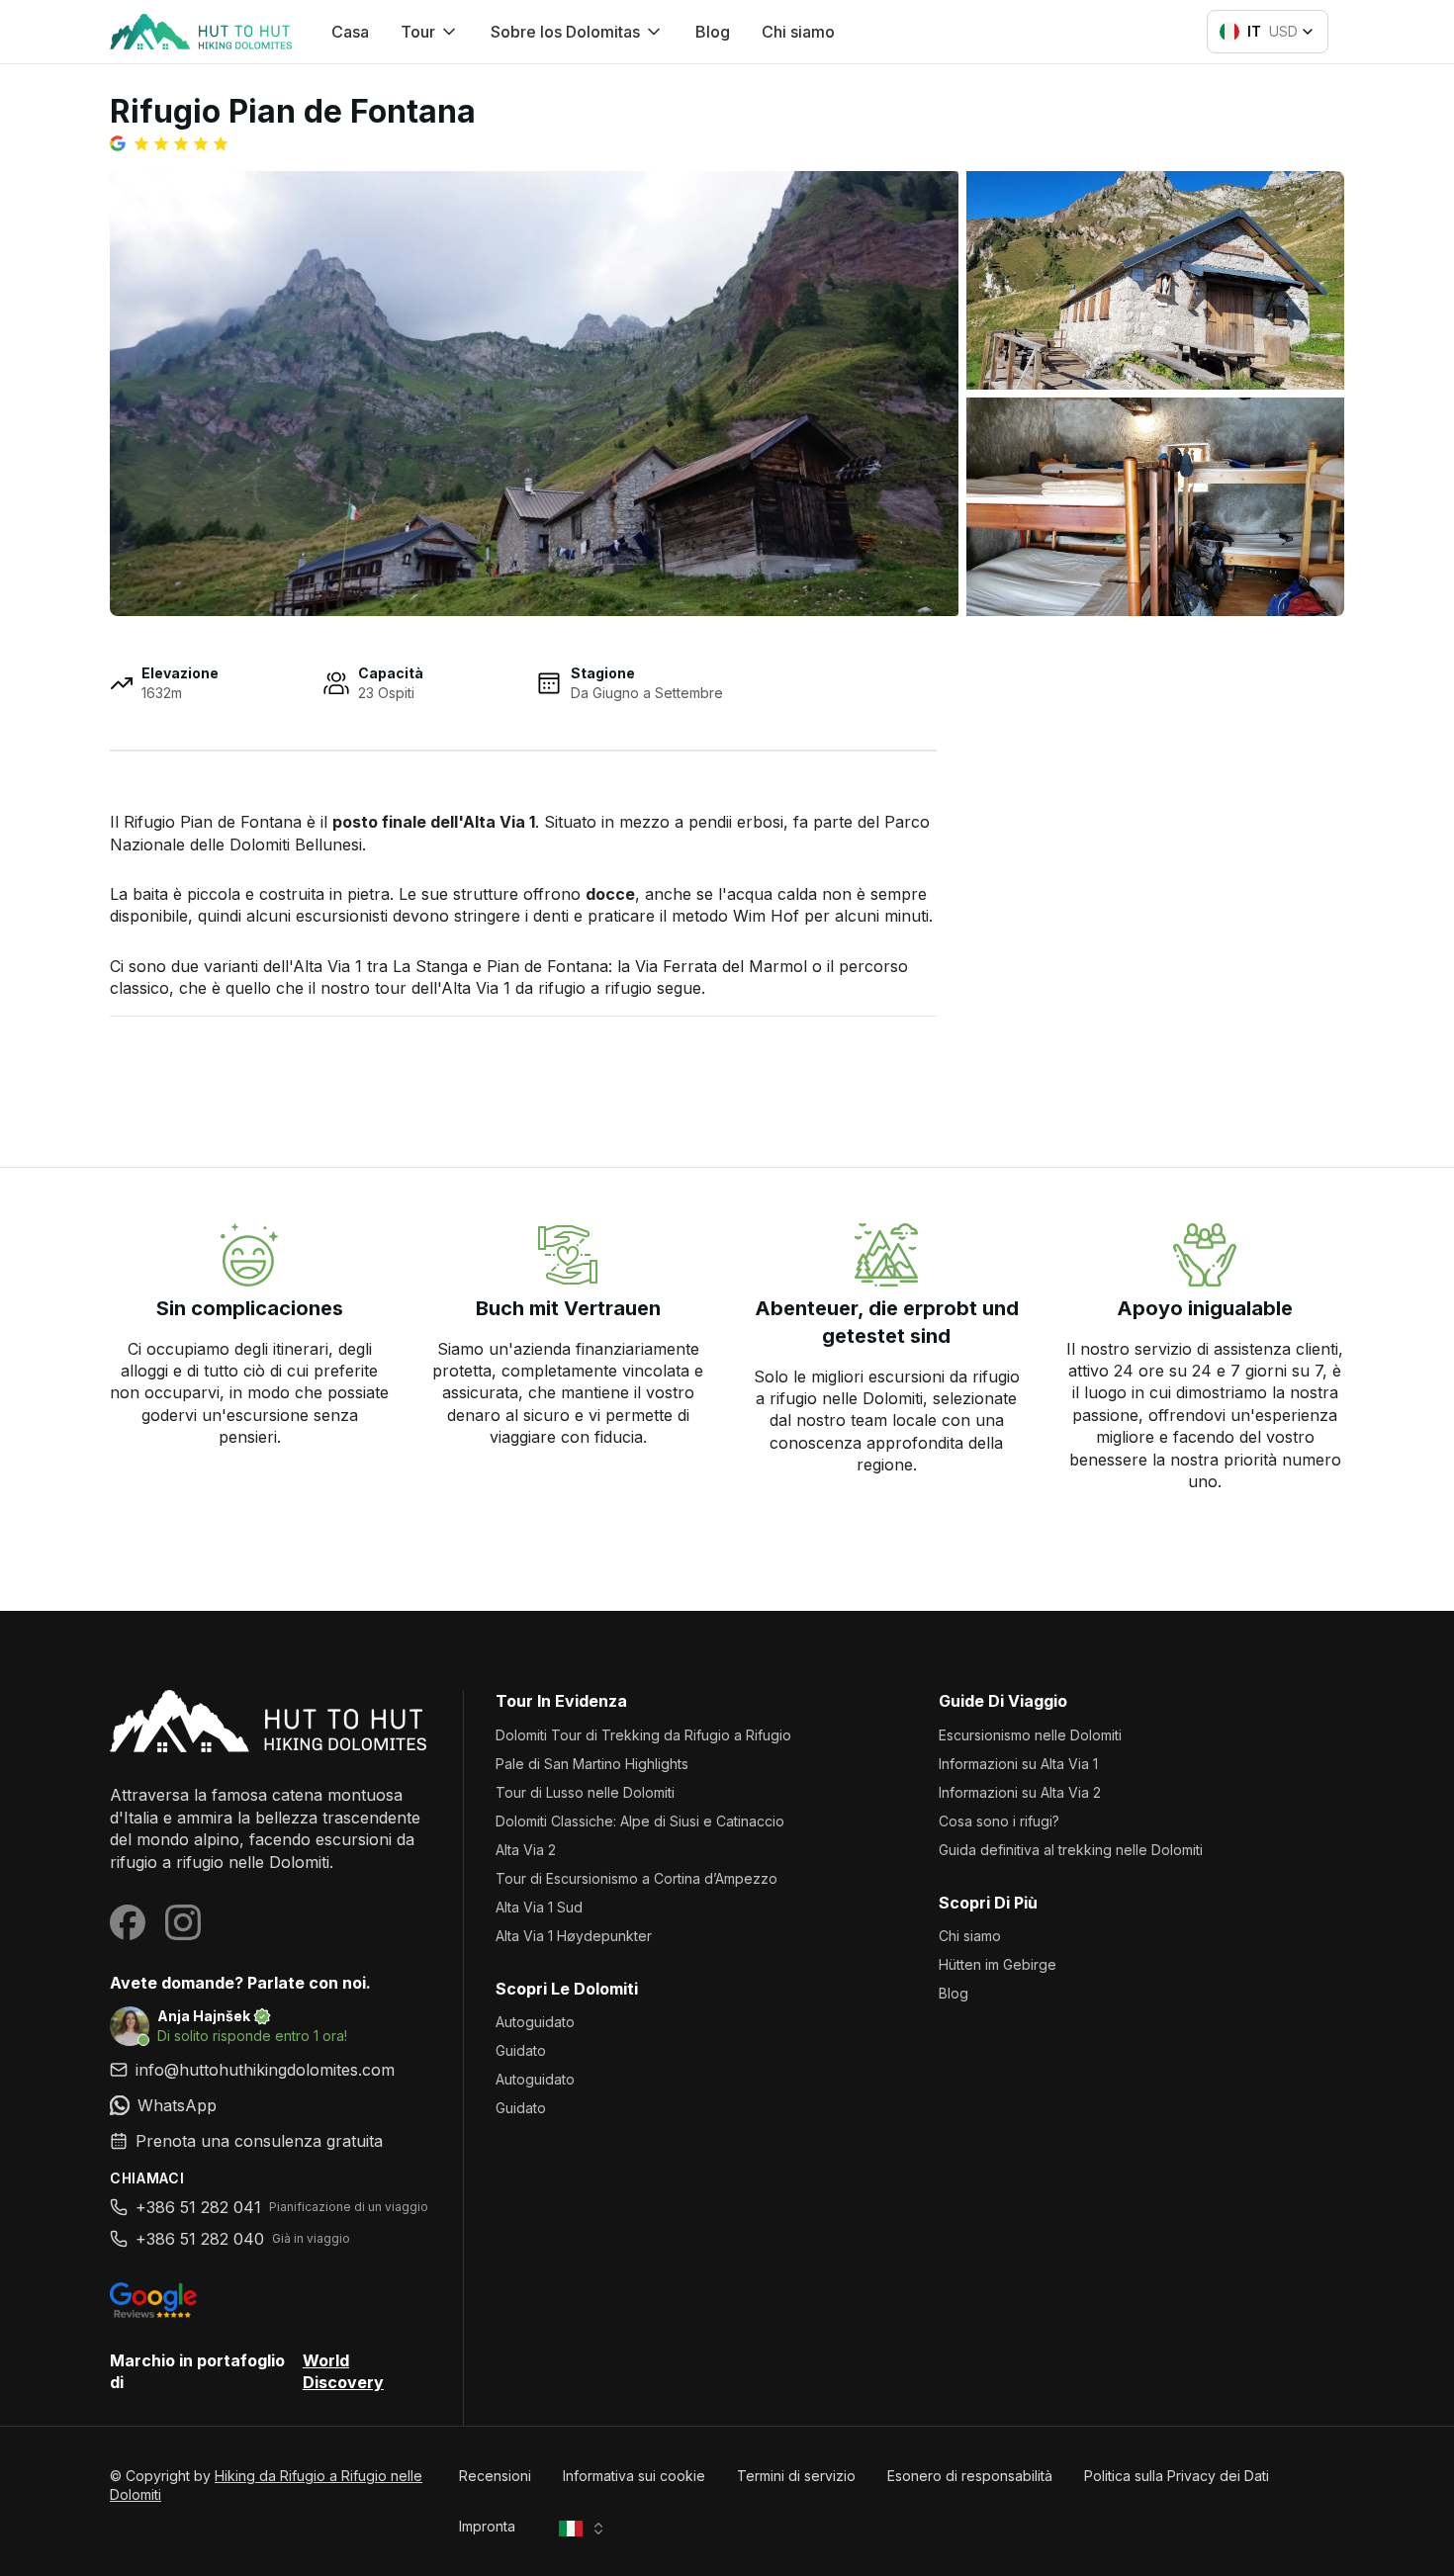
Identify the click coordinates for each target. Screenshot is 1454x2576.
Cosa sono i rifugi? (999, 1821)
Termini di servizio (796, 2476)
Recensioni (495, 2476)
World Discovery (343, 2371)
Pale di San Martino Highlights (592, 1764)
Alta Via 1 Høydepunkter (574, 1936)
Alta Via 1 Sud (539, 1907)
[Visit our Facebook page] (128, 1922)
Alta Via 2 (526, 1850)
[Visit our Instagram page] (183, 1922)
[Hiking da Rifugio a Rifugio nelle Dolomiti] (271, 1721)
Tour (418, 32)
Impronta (487, 2526)
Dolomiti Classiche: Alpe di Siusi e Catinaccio (640, 1821)
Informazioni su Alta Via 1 (1018, 1764)
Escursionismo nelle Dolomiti (1030, 1735)
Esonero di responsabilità (970, 2476)
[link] (271, 2105)
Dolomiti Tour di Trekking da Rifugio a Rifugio (643, 1735)
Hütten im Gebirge (998, 1964)
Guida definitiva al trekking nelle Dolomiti (1071, 1850)
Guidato (521, 2050)
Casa (350, 32)
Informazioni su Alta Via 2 (1020, 1792)
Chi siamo (798, 32)
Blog (713, 32)
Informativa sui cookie (634, 2476)
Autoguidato (535, 2022)
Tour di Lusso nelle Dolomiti (585, 1792)
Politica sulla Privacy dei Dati (1177, 2476)
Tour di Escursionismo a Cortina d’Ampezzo (636, 1878)
